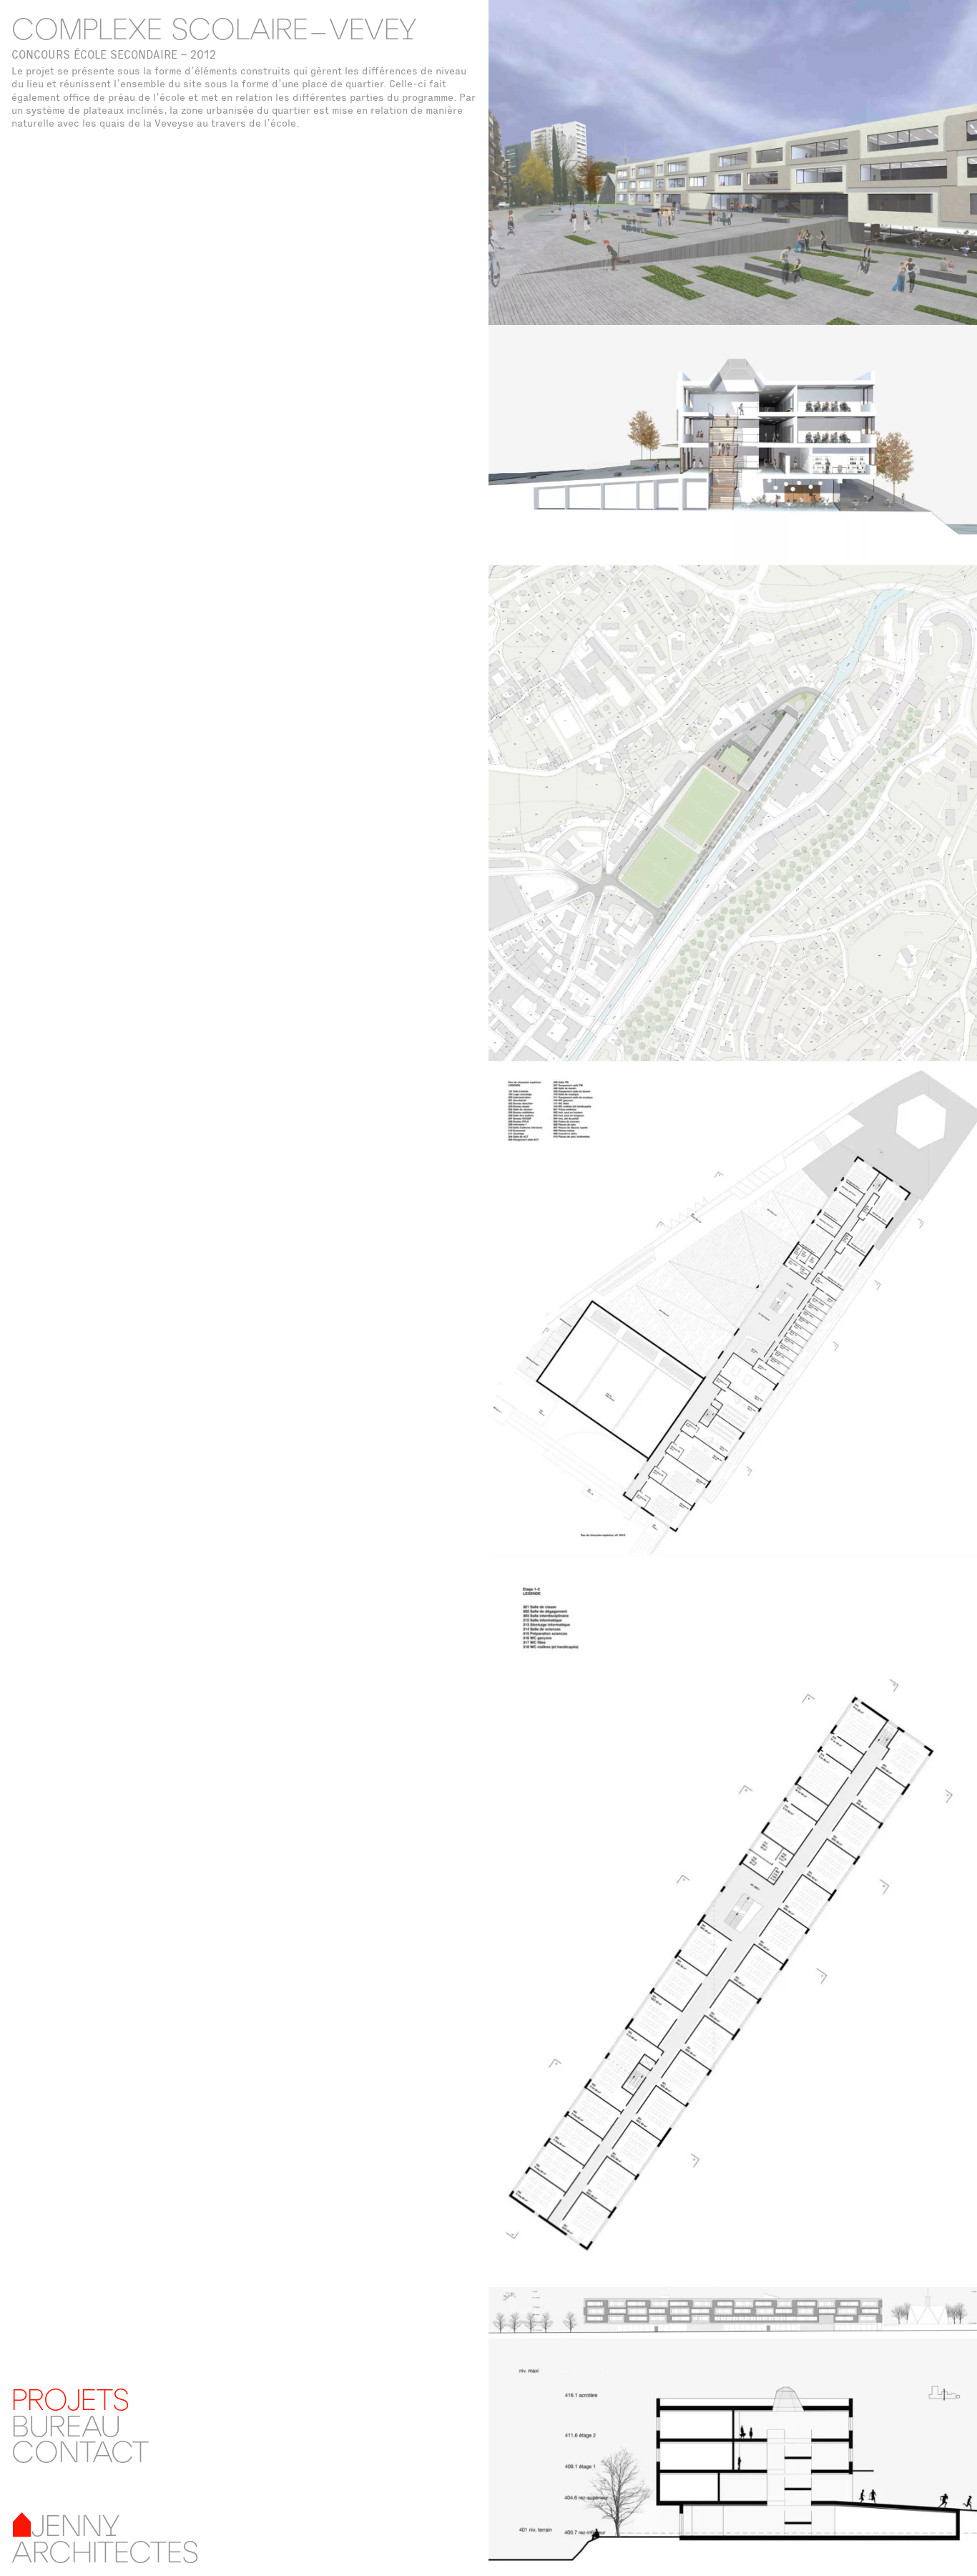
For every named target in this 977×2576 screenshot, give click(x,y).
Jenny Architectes (105, 2538)
